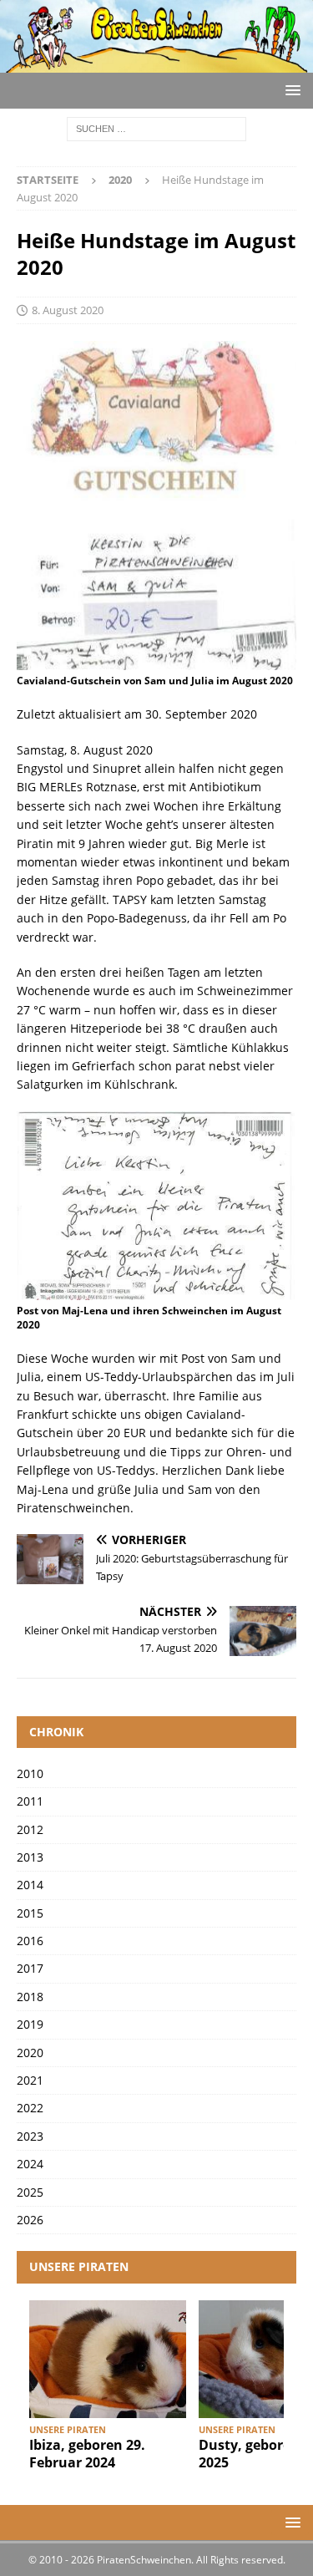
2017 (30, 1968)
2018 (30, 1997)
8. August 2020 (68, 310)
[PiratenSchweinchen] (156, 62)
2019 (30, 2024)
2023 (30, 2136)
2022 (30, 2108)
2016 (30, 1941)
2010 (30, 1773)
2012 (30, 1829)
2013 (30, 1857)
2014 (30, 1885)
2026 (30, 2220)
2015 (30, 1913)
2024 (30, 2164)
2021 (30, 2080)
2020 (30, 2053)
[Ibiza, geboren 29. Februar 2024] (108, 2359)
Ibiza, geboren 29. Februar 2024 (87, 2454)
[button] (290, 90)
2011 (30, 1801)
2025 (30, 2192)
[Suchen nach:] (156, 127)
